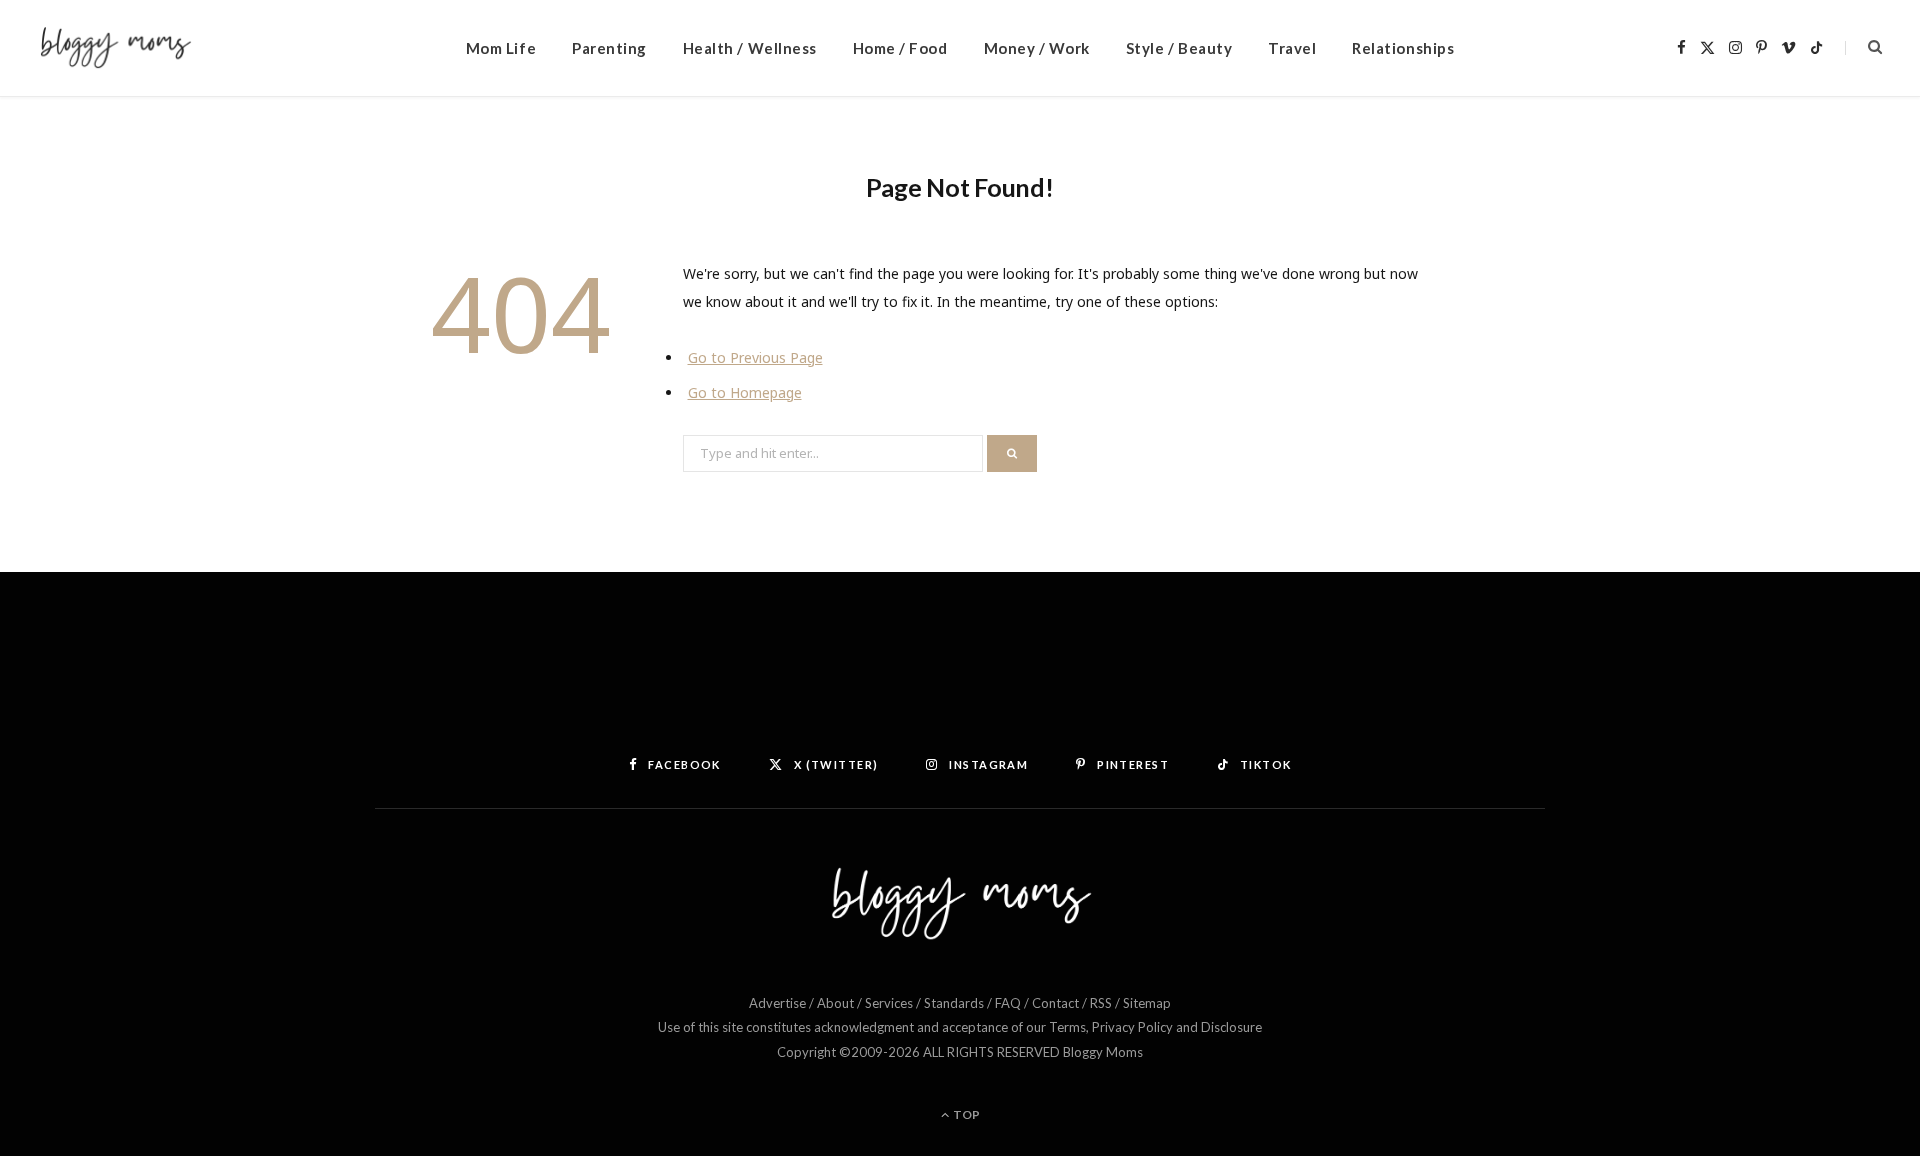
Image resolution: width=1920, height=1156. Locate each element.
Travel (1292, 48)
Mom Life (501, 48)
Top (965, 1114)
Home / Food (900, 48)
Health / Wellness (750, 48)
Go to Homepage (745, 392)
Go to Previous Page (755, 357)
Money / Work (1037, 48)
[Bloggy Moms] (115, 48)
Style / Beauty (1179, 48)
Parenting (609, 48)
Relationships (1403, 48)
